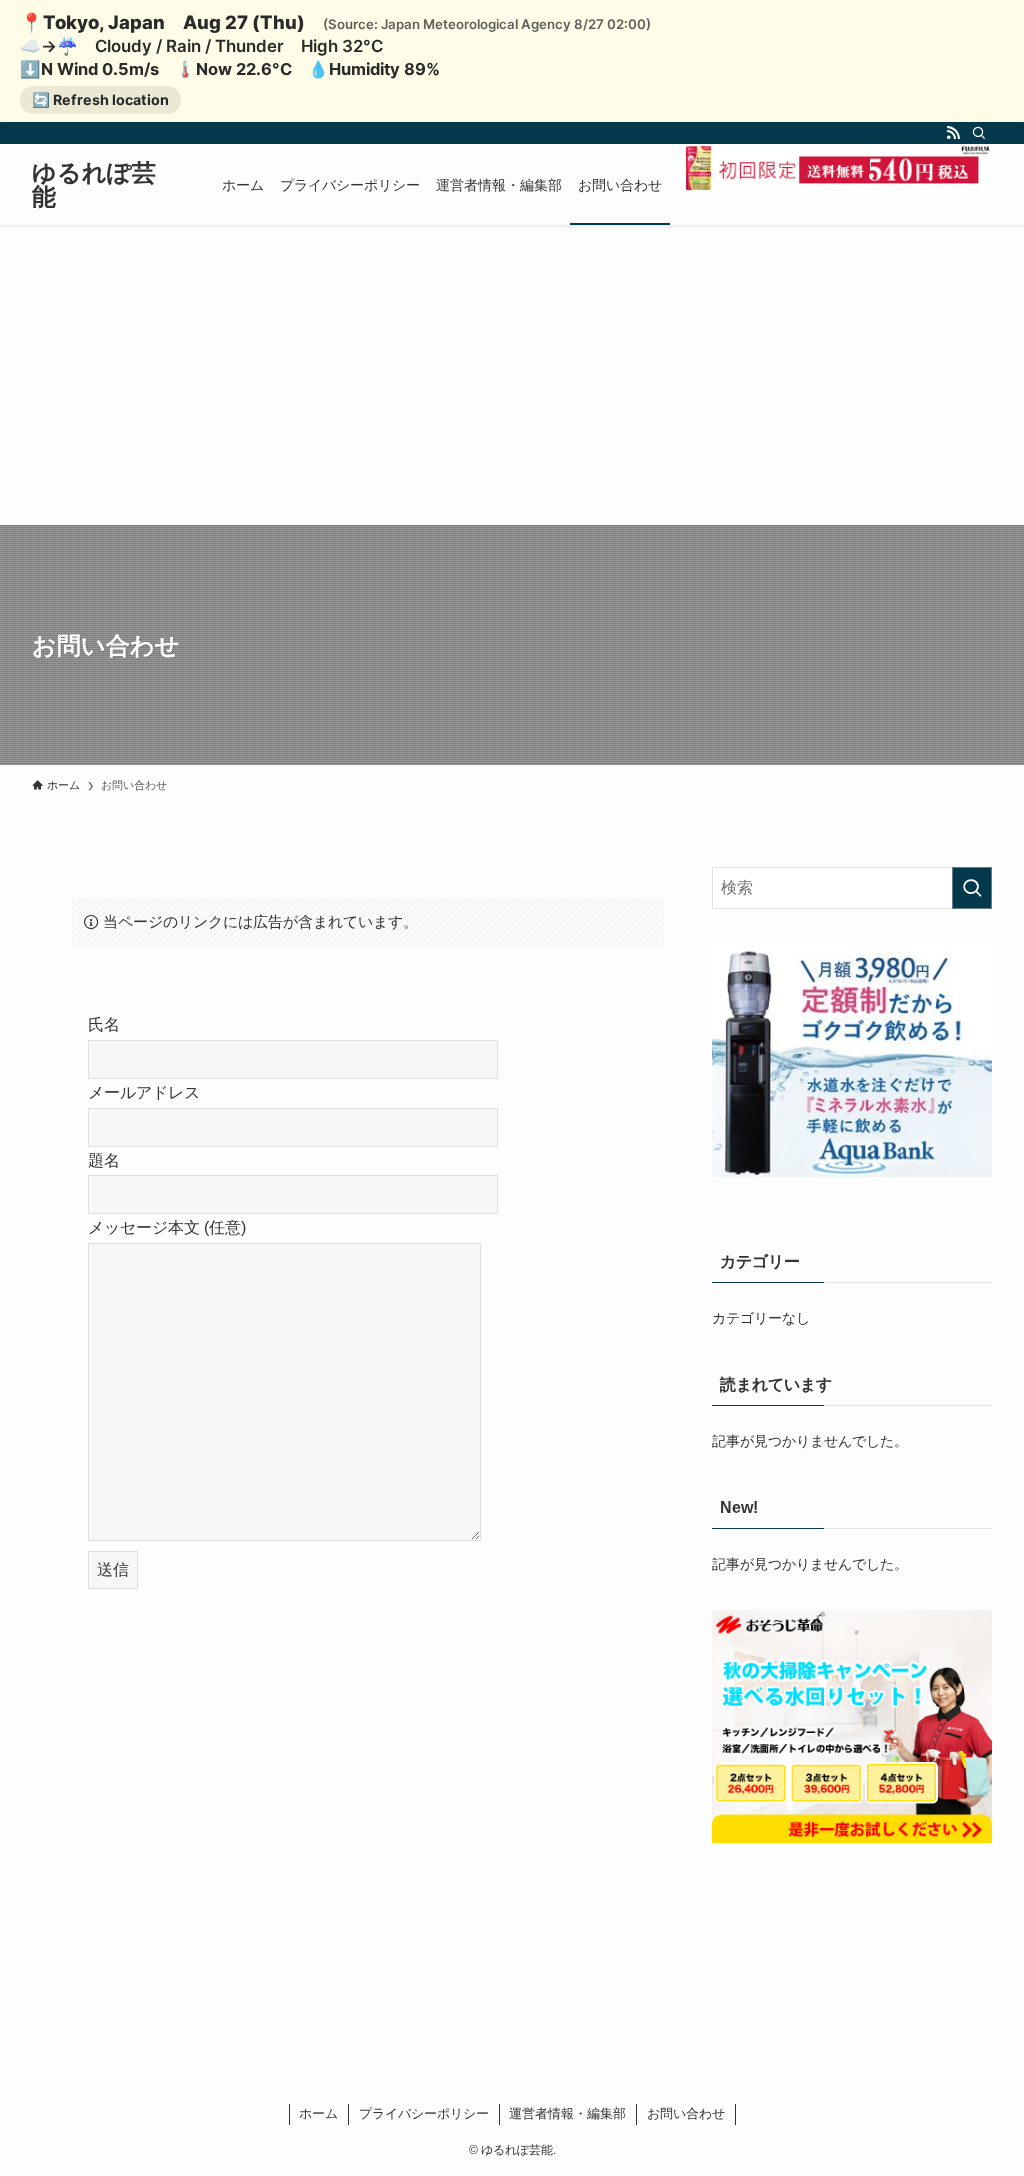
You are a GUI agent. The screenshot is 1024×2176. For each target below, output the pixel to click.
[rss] (953, 133)
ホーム (318, 2113)
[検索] (979, 133)
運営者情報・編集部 (567, 2113)
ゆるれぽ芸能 (94, 185)
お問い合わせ (686, 2113)
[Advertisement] (512, 375)
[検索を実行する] (972, 888)
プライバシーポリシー (424, 2113)
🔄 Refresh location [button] (100, 99)
